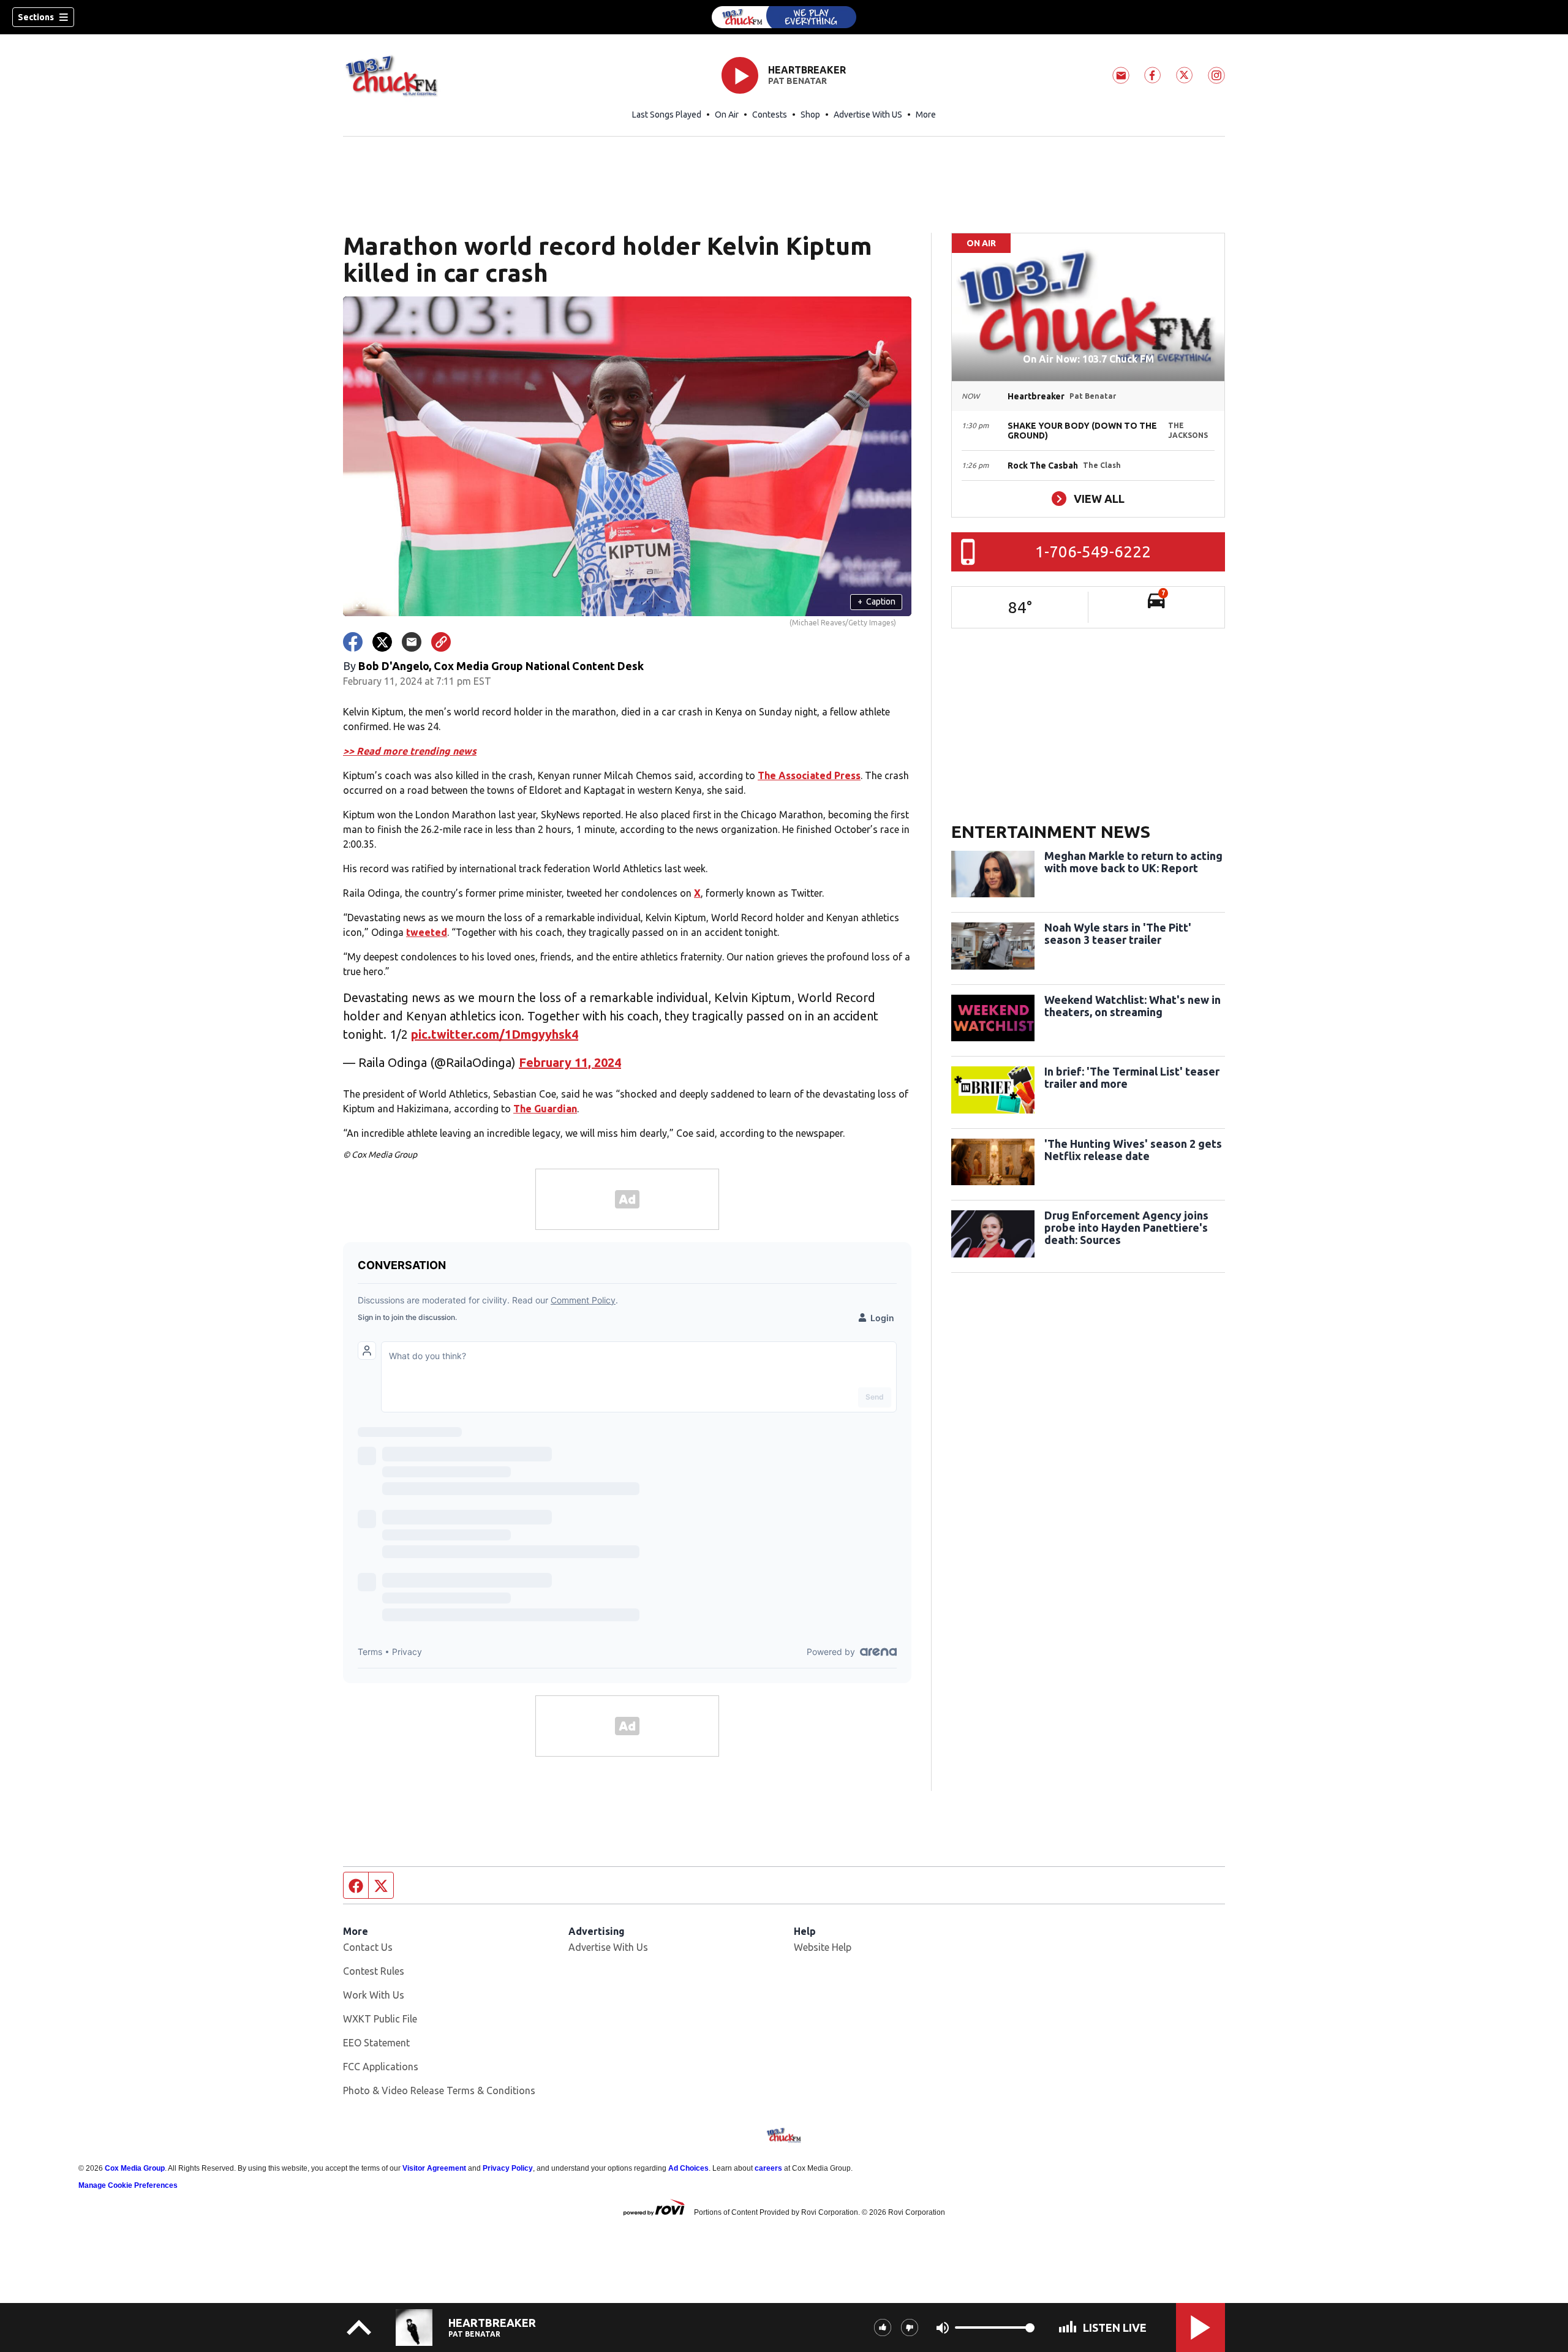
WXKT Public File (380, 2019)
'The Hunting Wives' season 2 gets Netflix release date (1133, 1150)
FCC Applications (381, 2067)
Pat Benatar (797, 81)
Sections (36, 17)
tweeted (427, 932)
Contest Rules (374, 1971)
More (926, 115)
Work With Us (374, 1995)
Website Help (823, 1947)
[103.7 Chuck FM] (784, 17)
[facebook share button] (353, 642)
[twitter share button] (382, 642)
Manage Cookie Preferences (128, 2185)
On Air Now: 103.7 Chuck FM (1088, 359)
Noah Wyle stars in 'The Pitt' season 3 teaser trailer (1118, 933)
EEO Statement (376, 2043)
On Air (727, 115)
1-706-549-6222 (1093, 552)
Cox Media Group (135, 2168)
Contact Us (368, 1947)
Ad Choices (688, 2168)
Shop (810, 115)
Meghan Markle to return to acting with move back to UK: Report (1133, 862)
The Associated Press (809, 775)
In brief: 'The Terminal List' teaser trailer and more (1132, 1077)
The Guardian (545, 1109)
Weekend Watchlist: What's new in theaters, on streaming (1133, 1006)
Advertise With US (868, 115)
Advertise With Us (608, 1947)
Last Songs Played (667, 115)
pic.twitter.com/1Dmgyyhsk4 (495, 1034)
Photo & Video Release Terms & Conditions (439, 2090)
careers (768, 2168)
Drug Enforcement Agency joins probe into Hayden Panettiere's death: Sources (1126, 1227)
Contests (770, 115)
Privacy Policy (508, 2168)
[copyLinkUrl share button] (441, 642)
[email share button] (412, 642)
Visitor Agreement (434, 2168)
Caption (876, 601)
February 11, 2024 (570, 1062)
